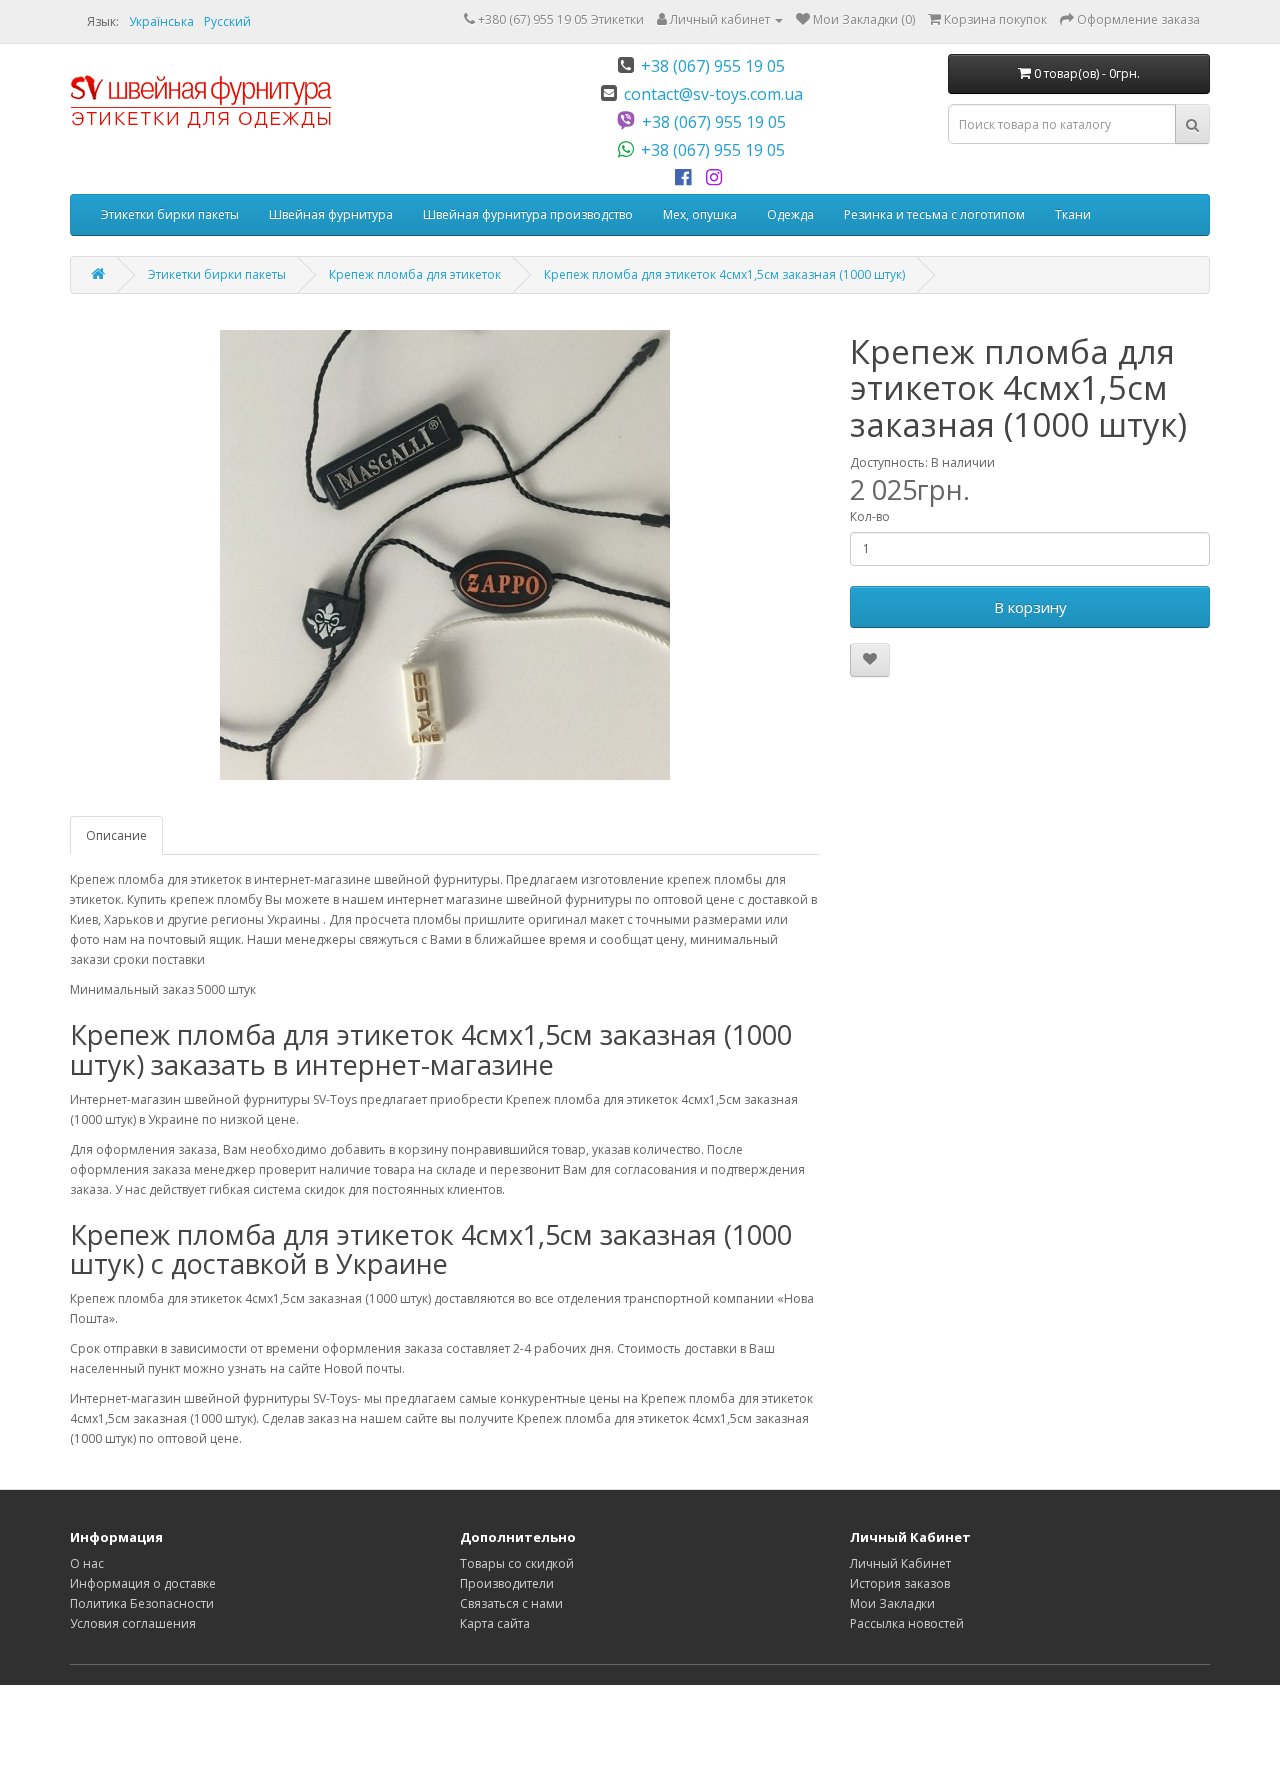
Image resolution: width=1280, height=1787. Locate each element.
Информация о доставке (143, 1583)
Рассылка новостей (907, 1623)
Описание (116, 835)
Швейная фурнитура (331, 214)
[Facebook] (686, 178)
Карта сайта (495, 1623)
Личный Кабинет (900, 1563)
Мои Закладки (892, 1603)
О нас (87, 1563)
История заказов (900, 1583)
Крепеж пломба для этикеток (415, 274)
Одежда (790, 214)
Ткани (1073, 214)
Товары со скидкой (517, 1563)
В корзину (1030, 607)
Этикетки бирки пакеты (170, 214)
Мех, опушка (700, 214)
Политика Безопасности (142, 1603)
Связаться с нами (511, 1603)
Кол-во (870, 516)
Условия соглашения (133, 1623)
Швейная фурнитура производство (528, 214)
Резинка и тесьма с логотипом (934, 214)
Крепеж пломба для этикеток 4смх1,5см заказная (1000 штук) (724, 274)
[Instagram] (717, 178)
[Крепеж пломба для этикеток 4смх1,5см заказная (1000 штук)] (445, 555)
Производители (507, 1583)
